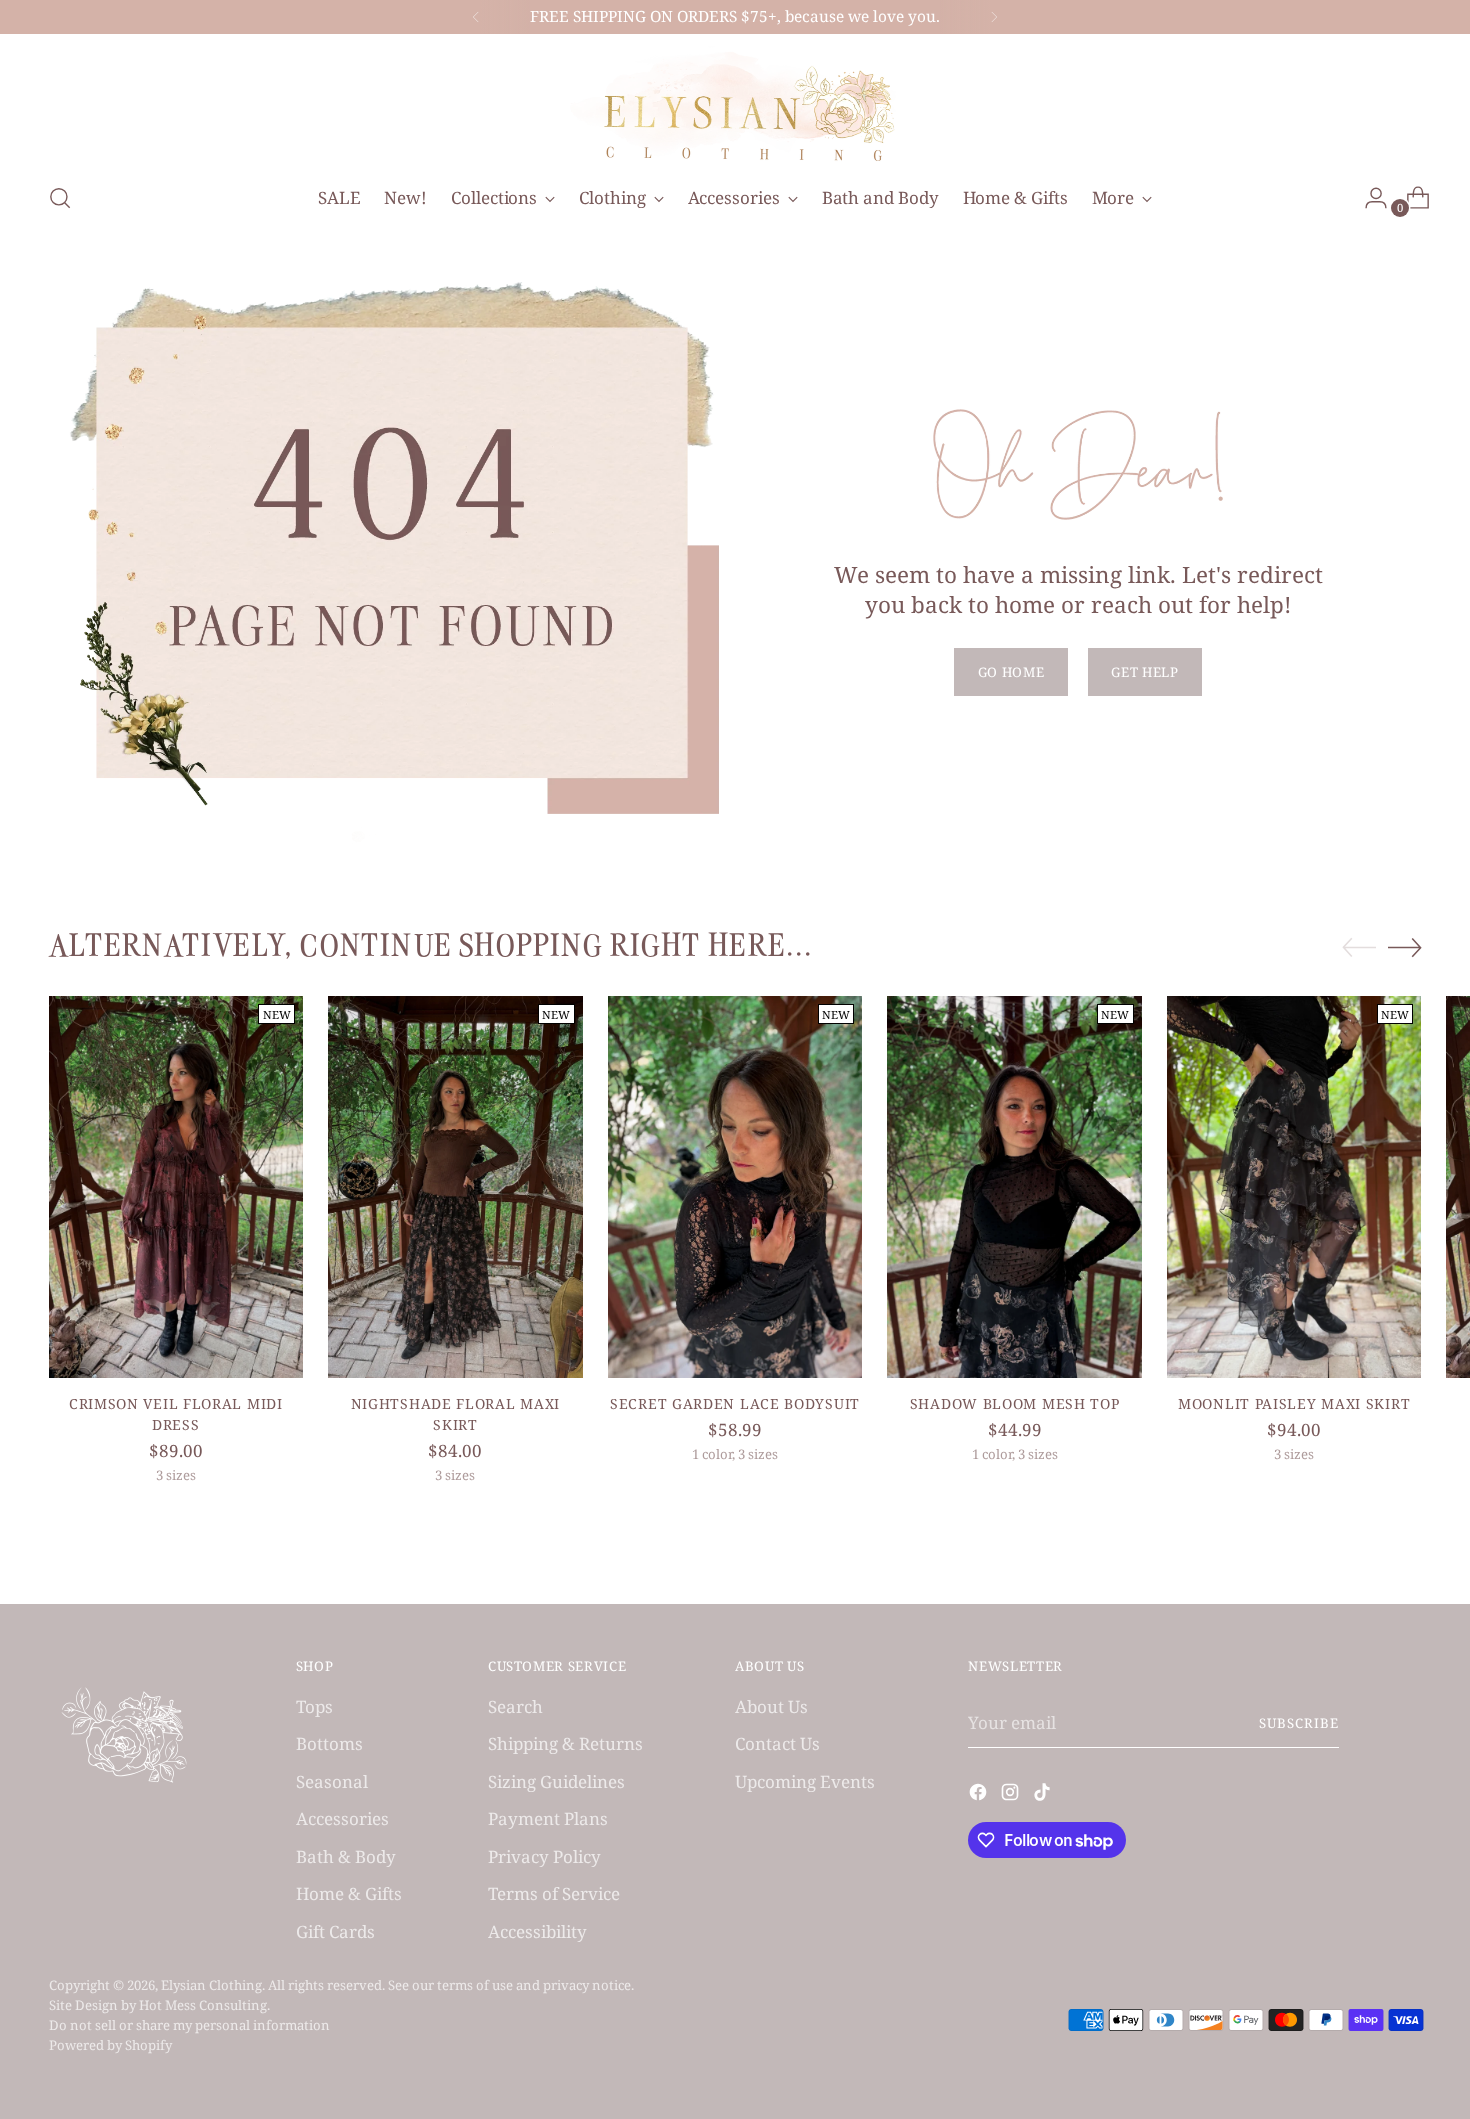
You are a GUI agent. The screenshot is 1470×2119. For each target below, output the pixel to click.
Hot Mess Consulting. (204, 2005)
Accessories (342, 1818)
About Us (771, 1706)
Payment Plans (548, 1818)
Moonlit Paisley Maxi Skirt (1294, 1403)
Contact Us (777, 1743)
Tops (314, 1706)
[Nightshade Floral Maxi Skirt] (455, 1187)
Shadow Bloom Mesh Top (1015, 1403)
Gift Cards (335, 1931)
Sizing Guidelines (556, 1781)
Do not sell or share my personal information (189, 2025)
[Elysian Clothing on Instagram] (1012, 1795)
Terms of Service (554, 1893)
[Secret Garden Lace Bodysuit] (735, 1187)
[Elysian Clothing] (735, 105)
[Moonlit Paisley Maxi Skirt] (1294, 1187)
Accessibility (537, 1931)
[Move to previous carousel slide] (1359, 948)
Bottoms (329, 1743)
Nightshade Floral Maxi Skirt (455, 1414)
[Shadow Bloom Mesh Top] (1014, 1187)
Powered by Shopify (110, 2045)
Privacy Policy (544, 1856)
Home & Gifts (349, 1893)
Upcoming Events (805, 1781)
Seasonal (332, 1781)
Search (515, 1706)
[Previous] (476, 17)
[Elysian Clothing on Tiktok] (1044, 1795)
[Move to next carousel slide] (1405, 947)
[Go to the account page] (1368, 198)
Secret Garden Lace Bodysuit (735, 1403)
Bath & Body (346, 1856)
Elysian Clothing (211, 1985)
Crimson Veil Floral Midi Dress (176, 1414)
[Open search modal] (60, 198)
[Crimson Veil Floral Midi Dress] (176, 1187)
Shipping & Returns (565, 1743)
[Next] (994, 17)
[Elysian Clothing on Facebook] (980, 1795)
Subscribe (1299, 1723)
